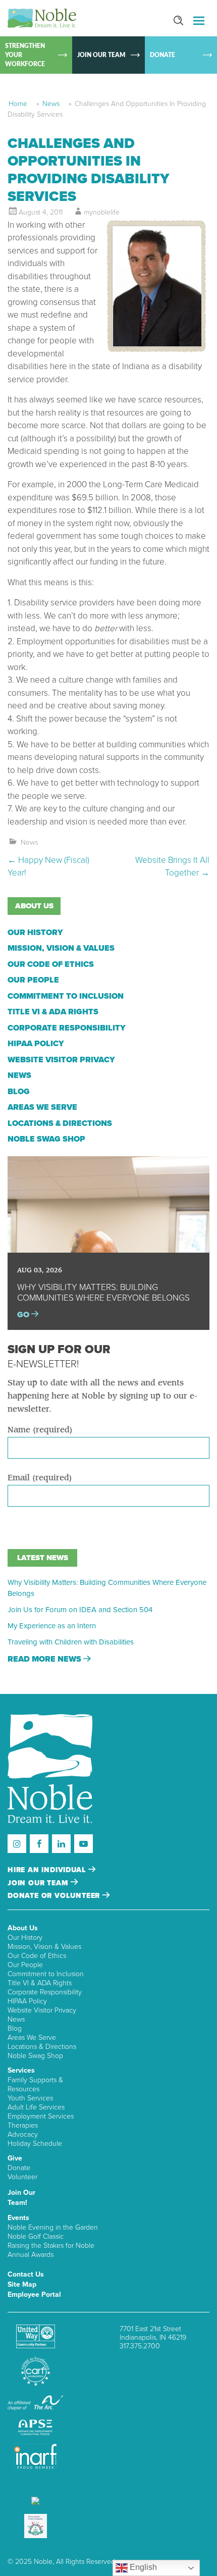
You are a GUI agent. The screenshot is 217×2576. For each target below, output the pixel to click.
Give (15, 2158)
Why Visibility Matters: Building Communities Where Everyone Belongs (107, 1588)
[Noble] (42, 18)
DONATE (162, 55)
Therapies (23, 2125)
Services (21, 2070)
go (24, 1315)
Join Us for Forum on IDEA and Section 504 (80, 1610)
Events (18, 2218)
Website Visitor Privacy (61, 1060)
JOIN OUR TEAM (101, 55)
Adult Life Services (36, 2107)
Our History (35, 933)
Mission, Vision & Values (61, 948)
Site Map (22, 2284)
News (51, 104)
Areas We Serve (42, 1107)
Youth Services (30, 2098)
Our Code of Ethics (51, 964)
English (142, 2567)
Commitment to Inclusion (66, 996)
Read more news (45, 1659)
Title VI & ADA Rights (53, 1012)
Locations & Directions (60, 1123)
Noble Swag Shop (46, 1139)
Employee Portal (34, 2295)
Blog (19, 1092)
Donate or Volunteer (55, 1896)
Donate (19, 2168)
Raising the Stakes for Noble (51, 2246)
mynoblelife (102, 212)
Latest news (43, 1558)
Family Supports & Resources (35, 2084)
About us (34, 906)
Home (18, 104)
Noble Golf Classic (36, 2236)
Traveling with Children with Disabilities (71, 1642)
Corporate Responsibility (67, 1028)
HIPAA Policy (36, 1044)
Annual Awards (31, 2255)
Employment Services (41, 2116)
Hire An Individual (48, 1870)
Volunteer (22, 2177)
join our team (39, 1883)
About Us (23, 1928)
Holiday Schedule (35, 2144)
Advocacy (23, 2134)
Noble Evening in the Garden (53, 2227)
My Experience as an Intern (52, 1626)
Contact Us (26, 2274)
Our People (33, 980)
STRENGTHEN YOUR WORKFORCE (25, 55)
